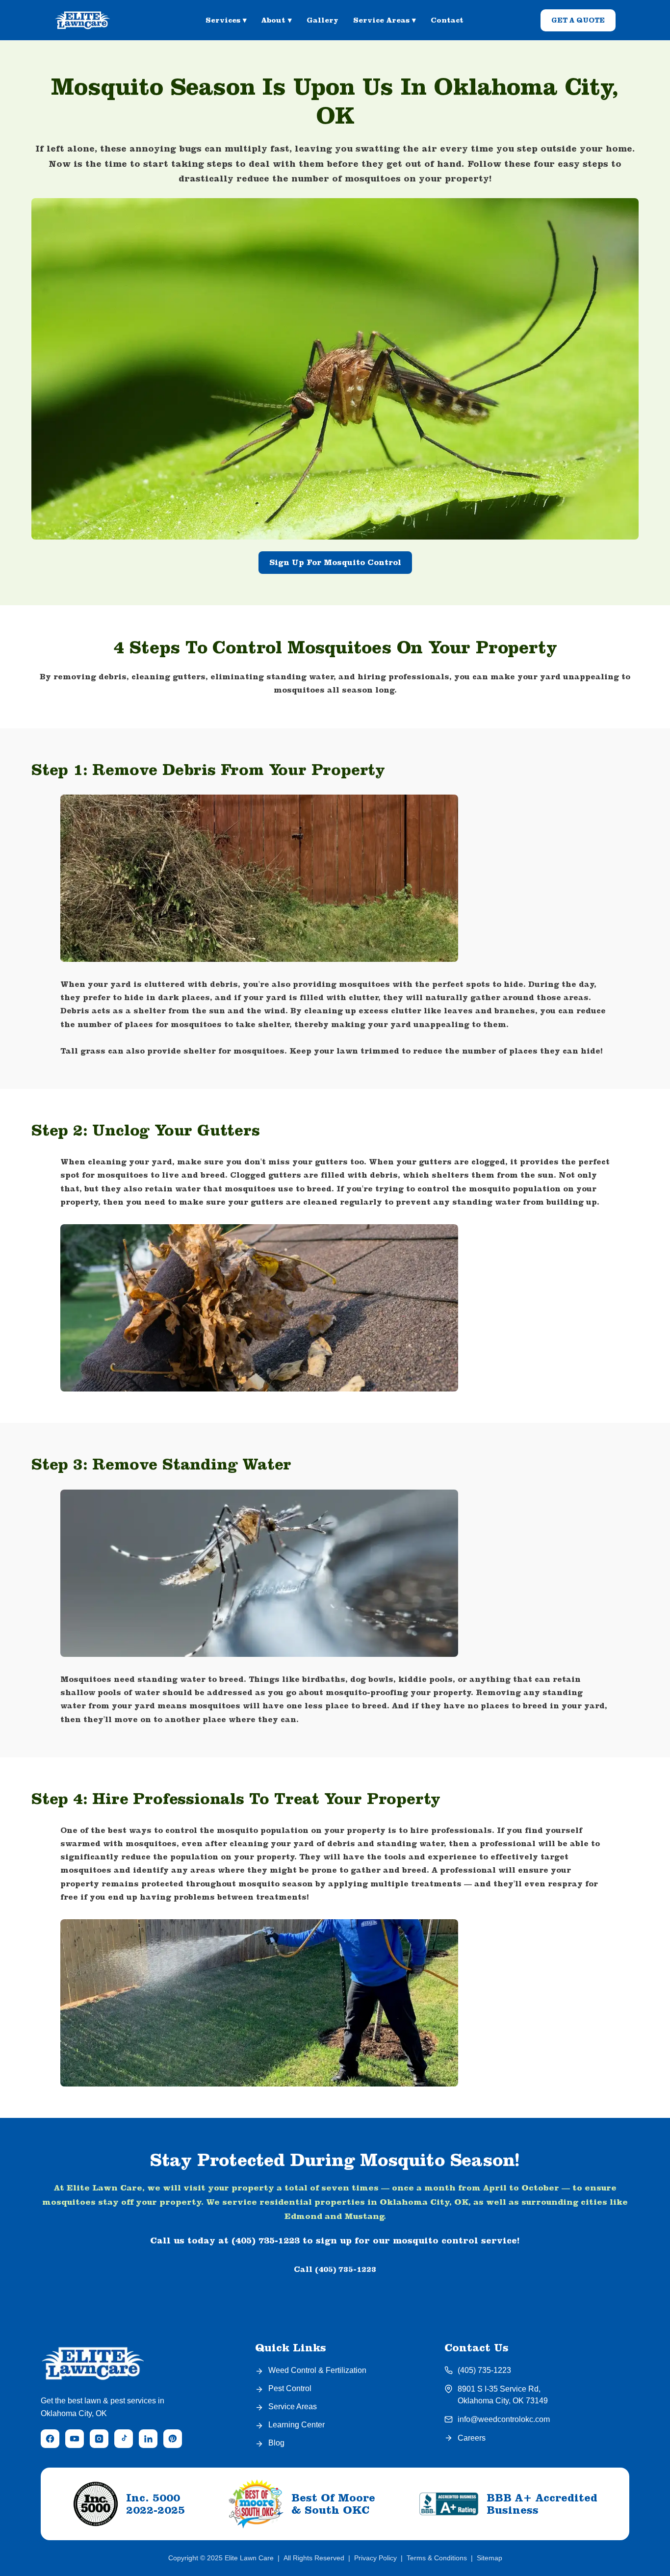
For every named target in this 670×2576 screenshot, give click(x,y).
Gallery (322, 20)
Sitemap (490, 2558)
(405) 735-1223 (484, 2370)
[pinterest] (173, 2439)
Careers (472, 2438)
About (277, 20)
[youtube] (75, 2439)
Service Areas (385, 20)
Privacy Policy (375, 2558)
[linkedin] (148, 2439)
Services (226, 20)
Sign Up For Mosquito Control (335, 562)
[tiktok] (124, 2439)
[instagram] (99, 2439)
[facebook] (50, 2439)
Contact (447, 20)
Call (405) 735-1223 (335, 2269)
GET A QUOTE (578, 20)
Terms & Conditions (437, 2558)
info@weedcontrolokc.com (504, 2419)
